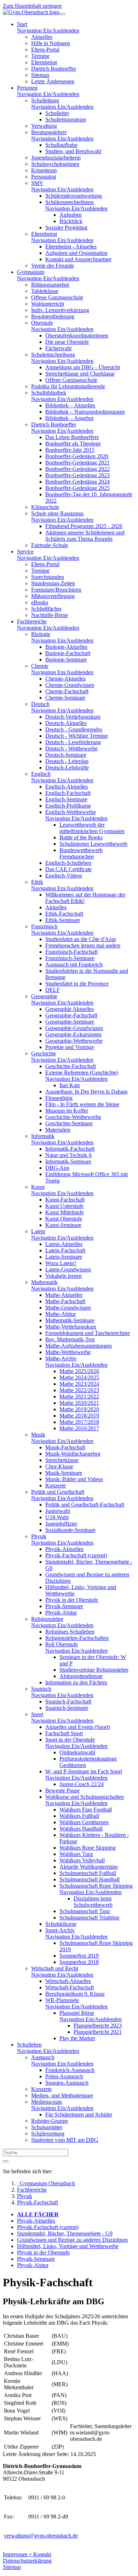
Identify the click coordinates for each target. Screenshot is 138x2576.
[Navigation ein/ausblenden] (62, 14)
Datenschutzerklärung (27, 2561)
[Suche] (6, 2161)
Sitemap (12, 2567)
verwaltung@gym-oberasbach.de (41, 2536)
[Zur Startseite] (31, 12)
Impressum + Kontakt (27, 2554)
